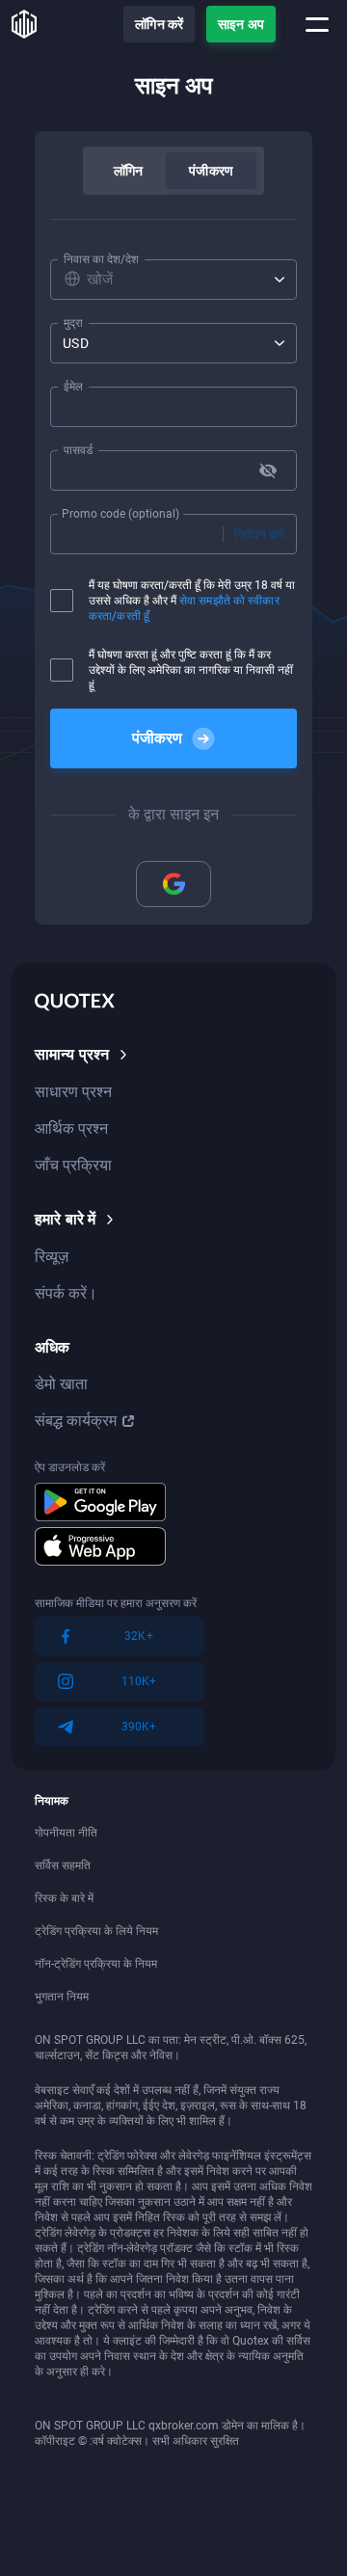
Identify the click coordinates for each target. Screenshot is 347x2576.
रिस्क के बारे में (64, 1898)
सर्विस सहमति (63, 1865)
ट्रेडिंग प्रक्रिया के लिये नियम (96, 1931)
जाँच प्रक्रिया (73, 1165)
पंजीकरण (211, 171)
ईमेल (73, 387)
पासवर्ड (78, 450)
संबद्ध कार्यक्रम (76, 1421)
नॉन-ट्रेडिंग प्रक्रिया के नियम (96, 1964)
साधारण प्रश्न (73, 1092)
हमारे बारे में (65, 1219)
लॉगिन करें (159, 24)
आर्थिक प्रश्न (71, 1128)
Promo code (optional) (120, 514)
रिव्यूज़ (52, 1257)
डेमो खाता (61, 1384)
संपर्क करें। (66, 1293)
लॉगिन (128, 171)
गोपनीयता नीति (66, 1833)
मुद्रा (73, 323)
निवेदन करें (259, 534)
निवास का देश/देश (101, 259)
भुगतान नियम (62, 1997)
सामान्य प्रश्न (72, 1054)
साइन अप (241, 24)
